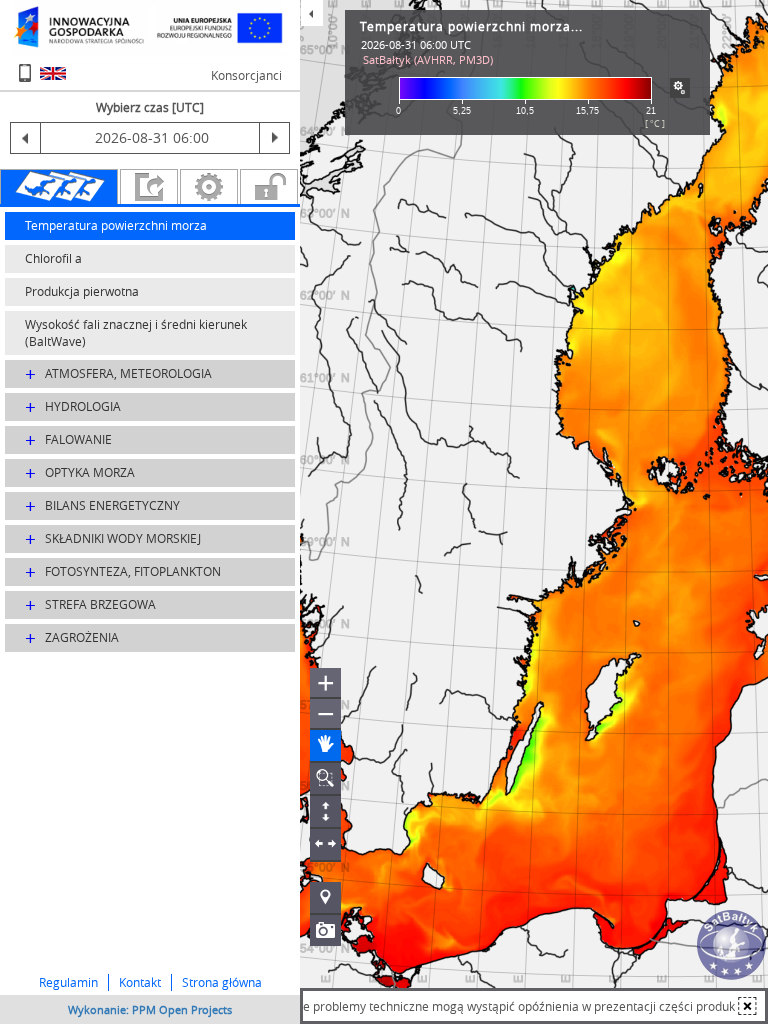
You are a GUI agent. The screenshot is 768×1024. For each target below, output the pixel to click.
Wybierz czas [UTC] (150, 107)
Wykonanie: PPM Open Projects (150, 1009)
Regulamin (68, 982)
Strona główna (222, 982)
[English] (53, 73)
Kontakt (140, 982)
